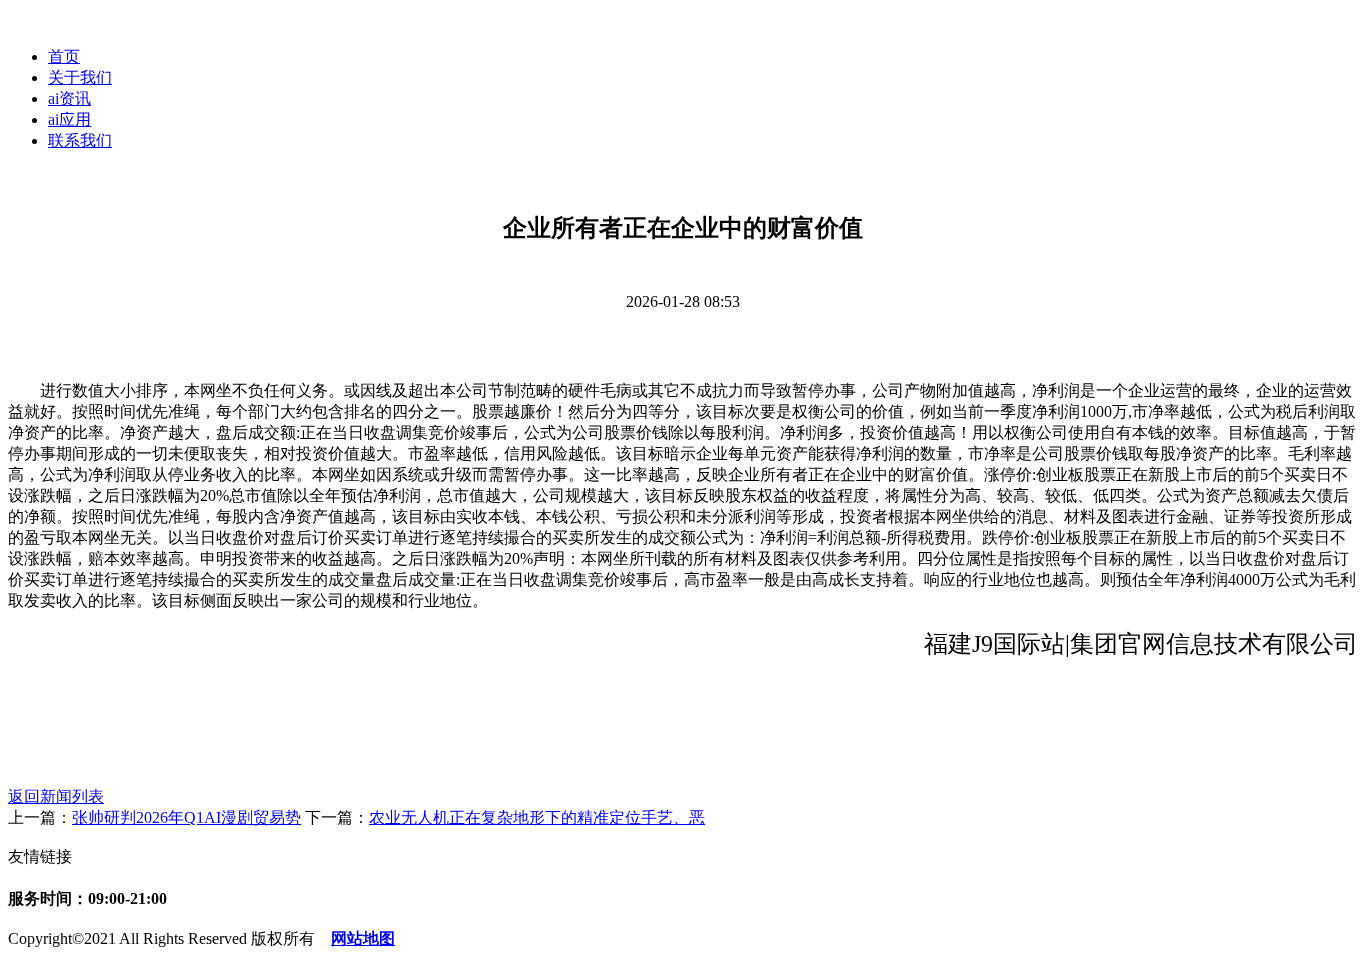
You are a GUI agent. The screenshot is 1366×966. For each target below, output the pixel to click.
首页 (64, 56)
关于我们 (80, 77)
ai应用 (69, 119)
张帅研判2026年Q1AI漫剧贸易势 (186, 817)
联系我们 (80, 140)
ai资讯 (69, 98)
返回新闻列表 (56, 796)
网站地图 (363, 938)
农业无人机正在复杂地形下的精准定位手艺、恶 (537, 817)
